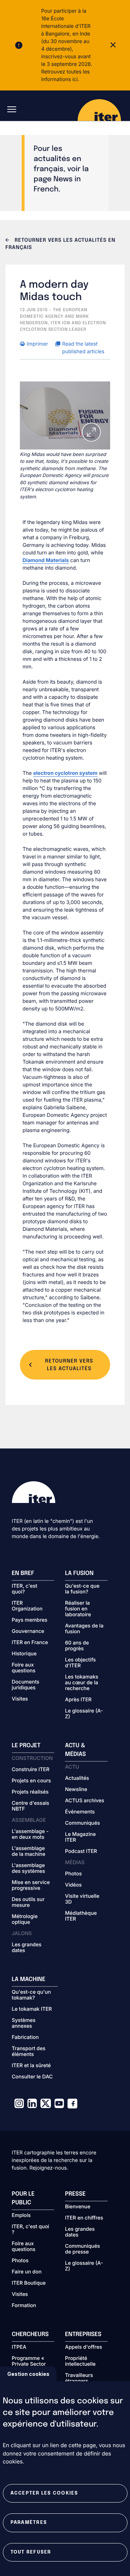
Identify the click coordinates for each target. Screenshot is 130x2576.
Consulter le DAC (32, 2077)
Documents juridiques (26, 1685)
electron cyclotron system (65, 773)
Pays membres (30, 1620)
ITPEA (19, 2347)
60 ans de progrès (77, 1646)
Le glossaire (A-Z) (84, 1714)
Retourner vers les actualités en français (60, 244)
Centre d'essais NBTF (31, 1806)
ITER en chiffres (84, 2218)
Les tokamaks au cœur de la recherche (82, 1683)
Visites (20, 1699)
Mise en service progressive (31, 1885)
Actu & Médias (75, 1750)
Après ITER (78, 1700)
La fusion (79, 1573)
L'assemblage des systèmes (29, 1868)
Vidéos (73, 1885)
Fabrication (25, 2037)
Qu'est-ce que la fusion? (82, 1589)
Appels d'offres (84, 2347)
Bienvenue (78, 2207)
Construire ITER (31, 1770)
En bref (23, 1573)
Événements (80, 1812)
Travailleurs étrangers (79, 2378)
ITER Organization (27, 1606)
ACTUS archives (85, 1801)
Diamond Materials (46, 560)
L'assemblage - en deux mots (30, 1834)
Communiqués (83, 1823)
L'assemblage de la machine (29, 1851)
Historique (24, 1654)
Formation (24, 2306)
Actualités (77, 1778)
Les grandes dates (27, 1948)
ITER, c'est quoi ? (31, 2230)
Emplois (21, 2216)
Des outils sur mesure (28, 1903)
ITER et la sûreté (31, 2066)
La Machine (29, 1979)
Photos (73, 1874)
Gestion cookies (28, 2374)
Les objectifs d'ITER (80, 1663)
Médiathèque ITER (81, 1916)
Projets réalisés (30, 1792)
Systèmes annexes (24, 2023)
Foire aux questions (24, 1668)
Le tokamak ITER (32, 2009)
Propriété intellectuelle (80, 2361)
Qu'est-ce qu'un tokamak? (31, 1995)
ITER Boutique (29, 2283)
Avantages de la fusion (84, 1629)
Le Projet (26, 1746)
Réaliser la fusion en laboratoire (78, 1609)
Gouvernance (28, 1631)
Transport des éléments (29, 2052)
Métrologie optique (25, 1920)
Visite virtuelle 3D (82, 1899)
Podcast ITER (81, 1851)
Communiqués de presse (83, 2249)
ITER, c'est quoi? (25, 1589)
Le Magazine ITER (80, 1837)
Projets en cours (32, 1781)
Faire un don (27, 2272)
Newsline (76, 1790)
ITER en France (30, 1643)
